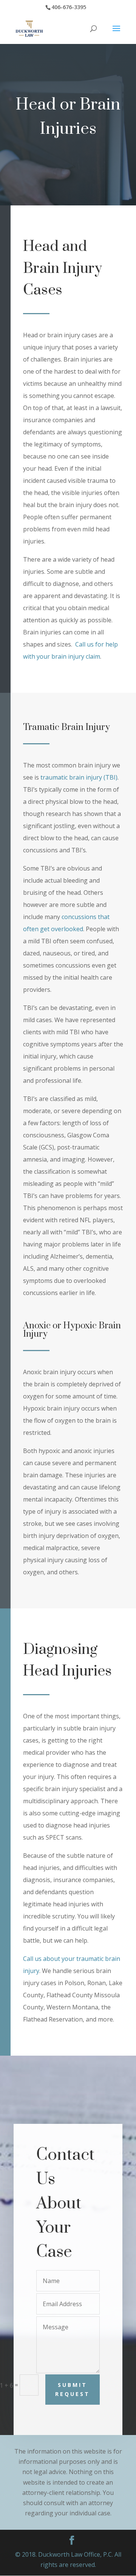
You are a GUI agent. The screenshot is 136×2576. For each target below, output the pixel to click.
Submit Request (73, 2389)
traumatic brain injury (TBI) (79, 777)
